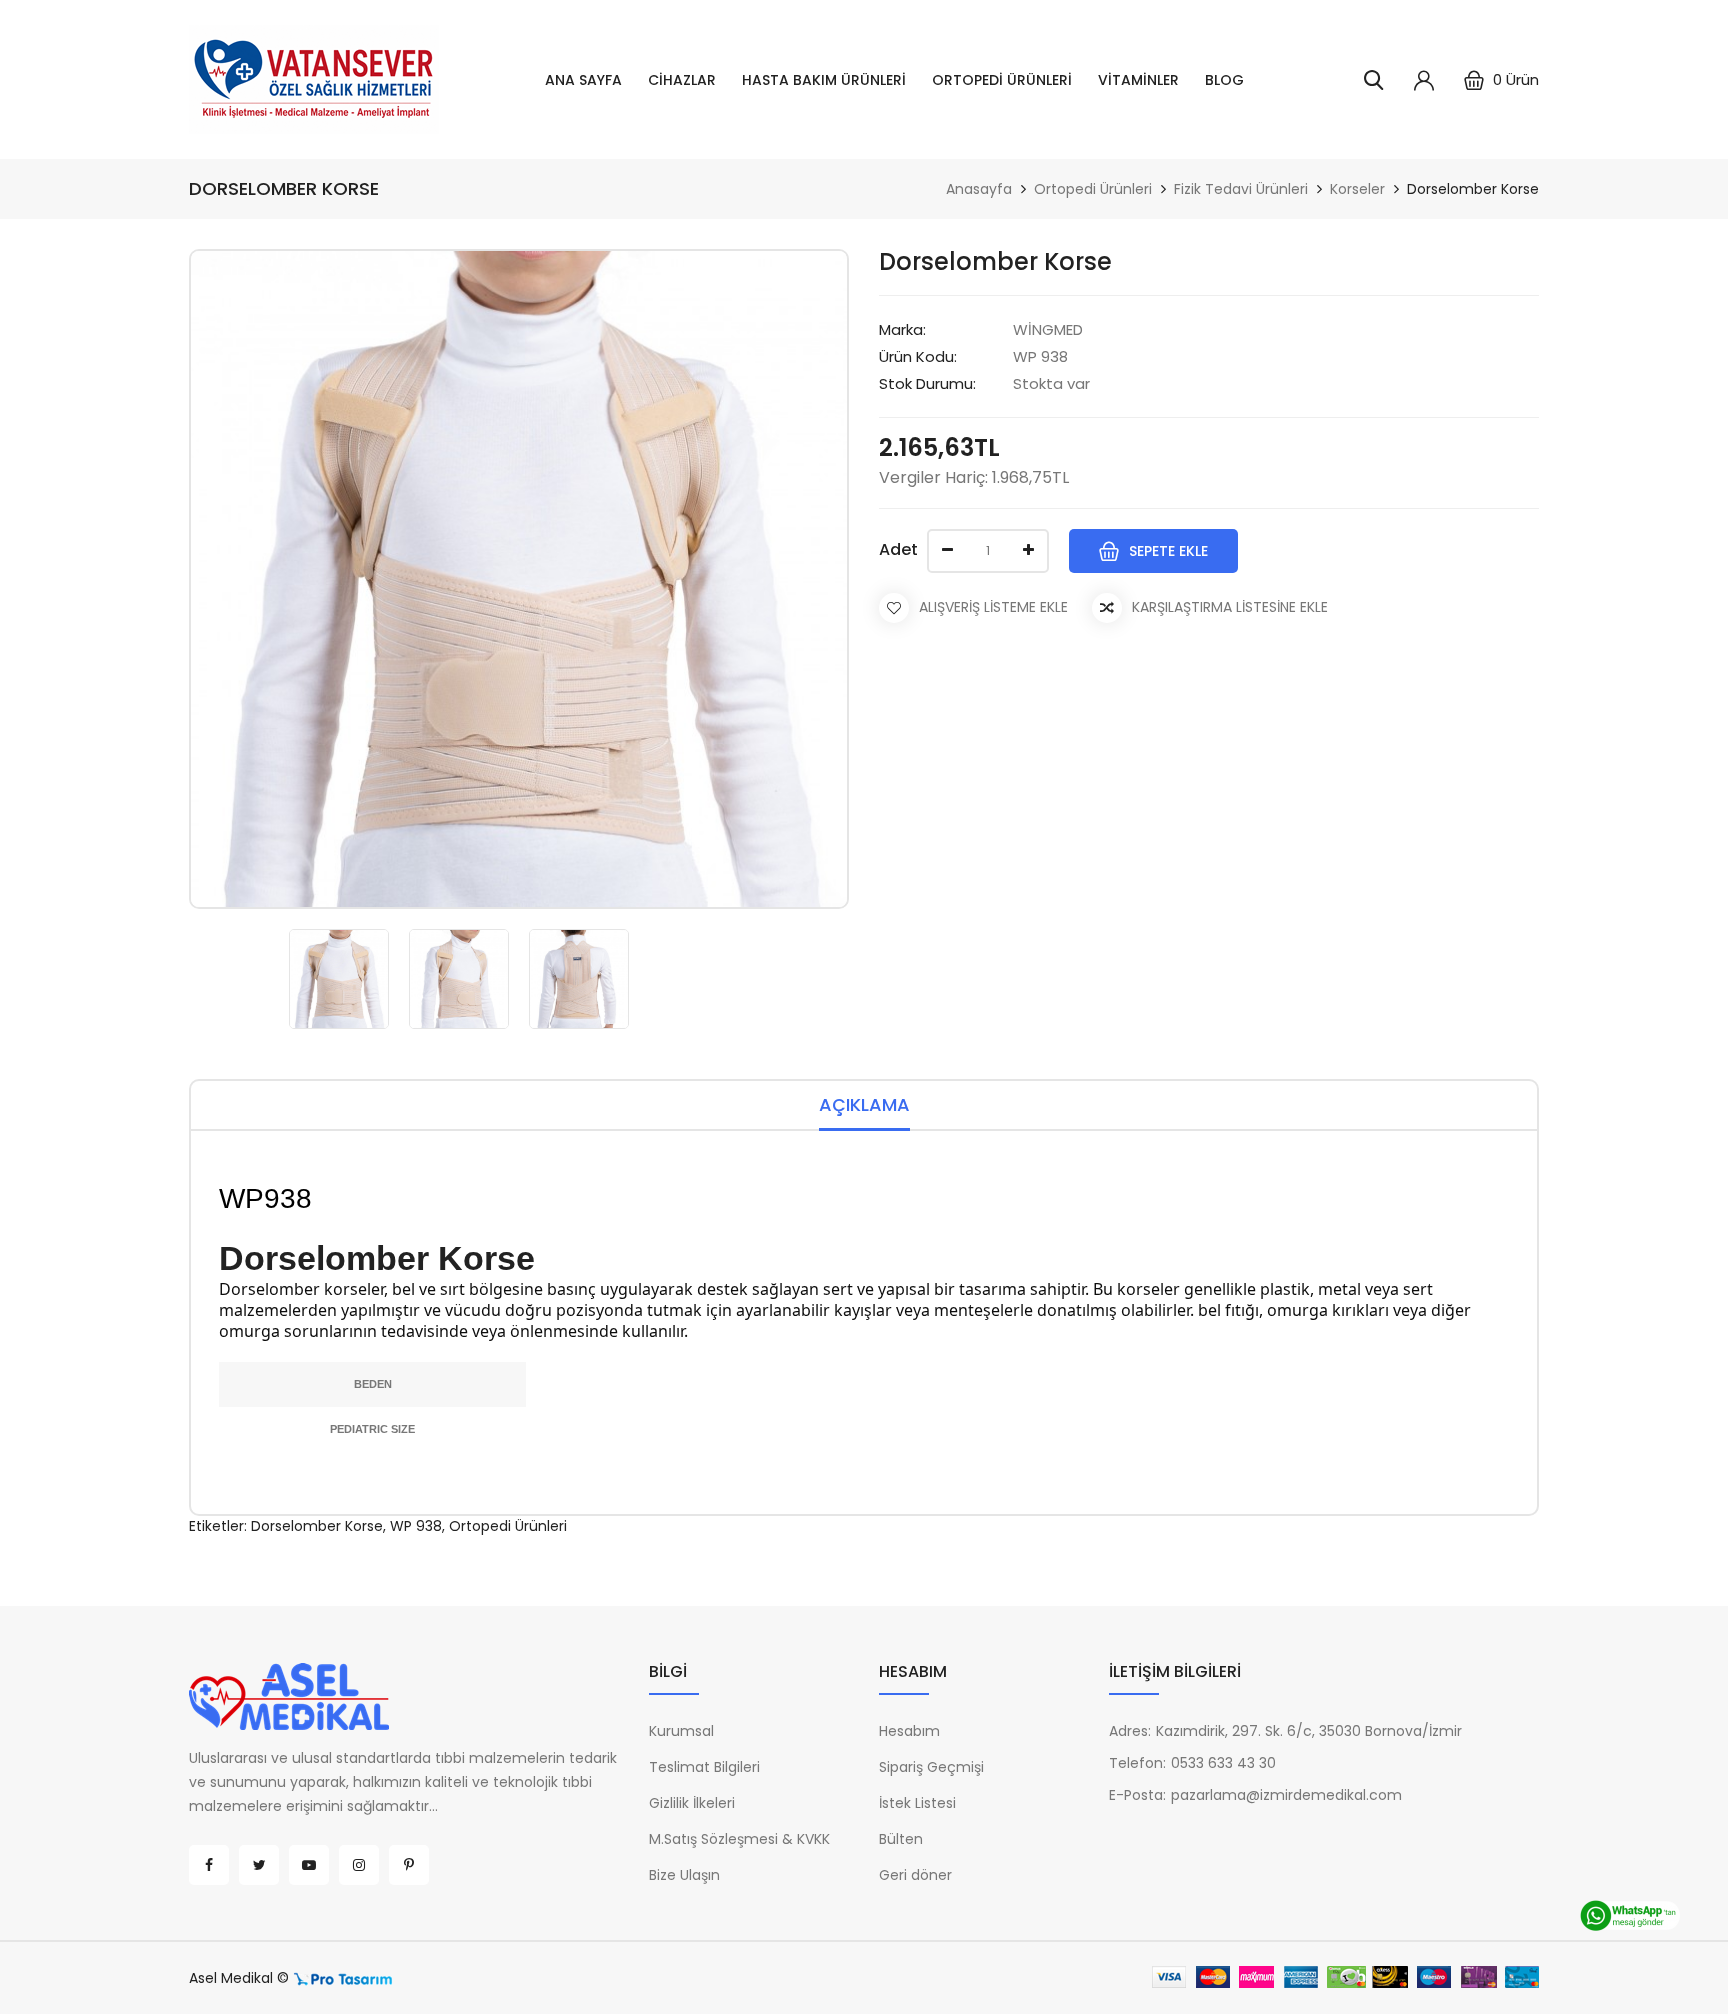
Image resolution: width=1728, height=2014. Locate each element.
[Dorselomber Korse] (339, 979)
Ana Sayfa (583, 80)
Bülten (901, 1839)
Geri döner (915, 1875)
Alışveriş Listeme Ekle (993, 607)
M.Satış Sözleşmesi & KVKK (739, 1839)
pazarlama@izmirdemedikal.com (1286, 1795)
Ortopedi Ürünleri (1002, 80)
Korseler (1357, 189)
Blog (1224, 80)
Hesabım (909, 1731)
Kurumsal (681, 1731)
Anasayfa (979, 189)
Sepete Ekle (1168, 551)
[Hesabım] (1424, 80)
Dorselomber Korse (1473, 189)
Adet (898, 549)
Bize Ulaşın (684, 1875)
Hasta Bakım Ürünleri (824, 80)
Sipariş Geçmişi (931, 1767)
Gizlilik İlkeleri (692, 1803)
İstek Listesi (917, 1803)
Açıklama (864, 1104)
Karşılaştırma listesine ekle (1230, 607)
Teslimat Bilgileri (704, 1767)
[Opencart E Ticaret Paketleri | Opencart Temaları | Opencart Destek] (343, 1978)
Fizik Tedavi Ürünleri (1241, 189)
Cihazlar (682, 80)
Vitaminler (1138, 80)
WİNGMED (1048, 329)
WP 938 (416, 1526)
